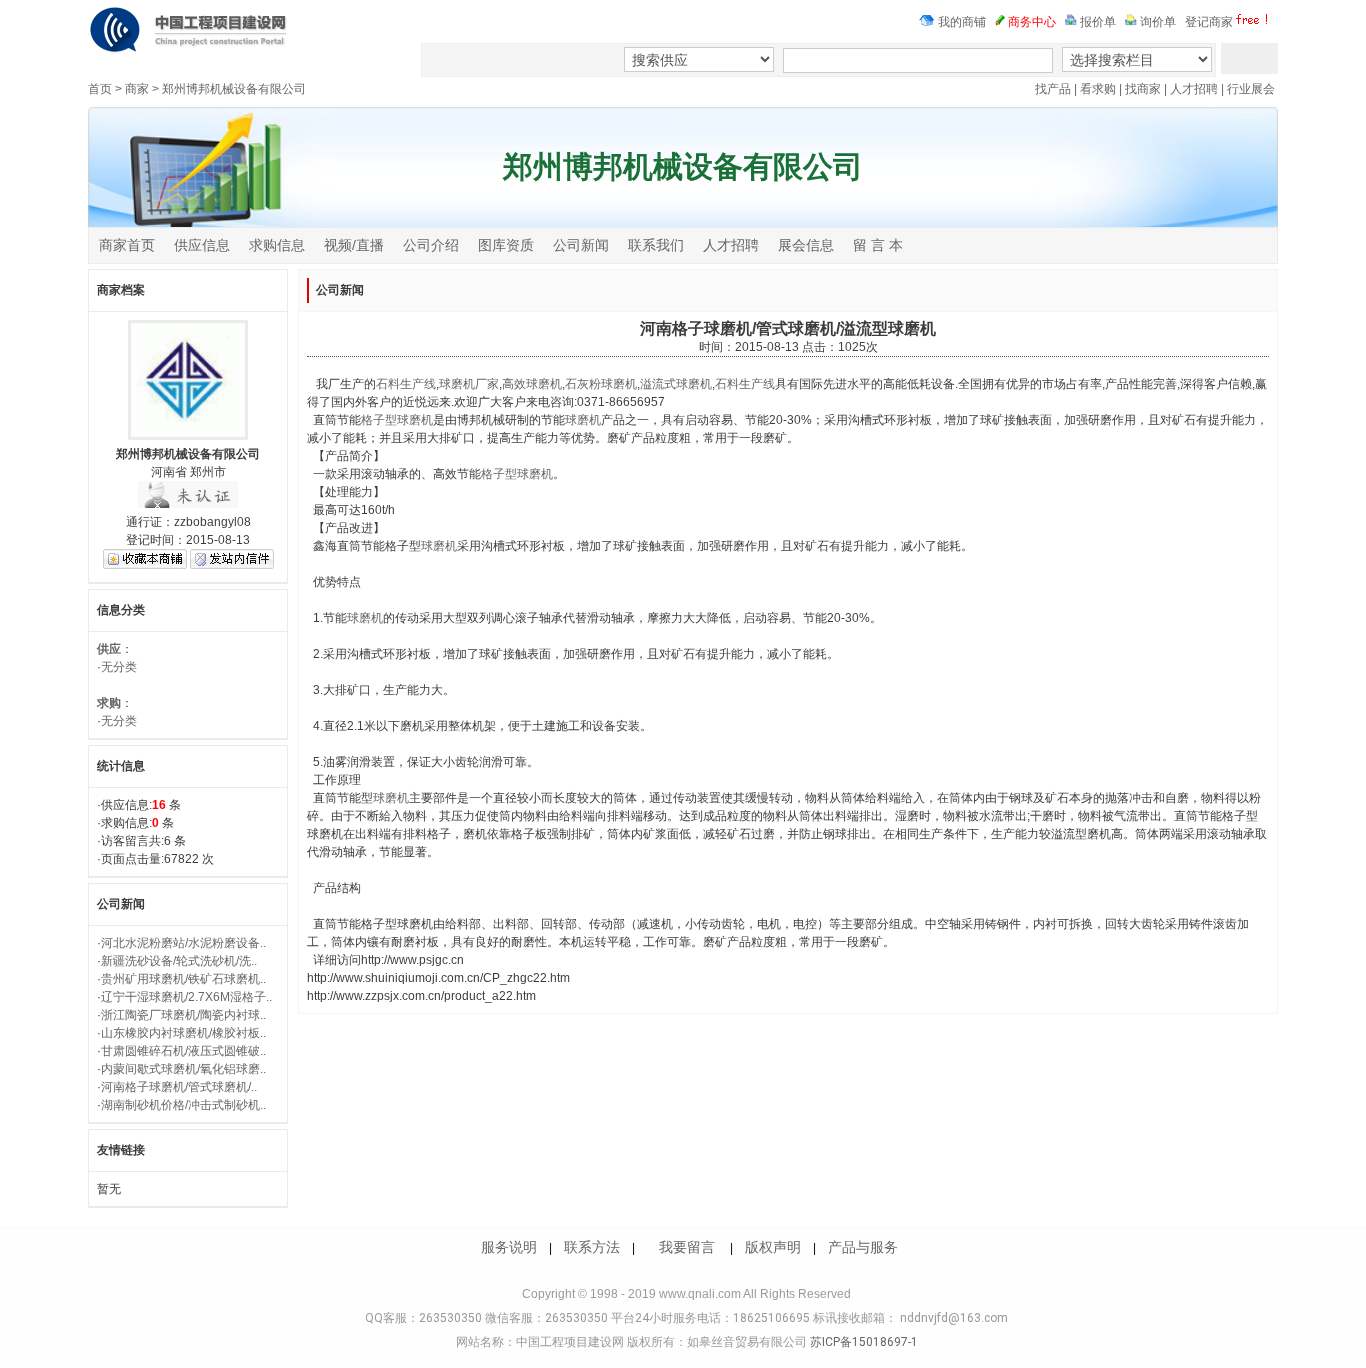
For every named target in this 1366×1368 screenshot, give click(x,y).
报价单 (1096, 22)
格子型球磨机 (397, 420)
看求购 (1098, 89)
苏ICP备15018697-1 (862, 1342)
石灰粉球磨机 (601, 384)
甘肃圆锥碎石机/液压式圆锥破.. (183, 1051)
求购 (109, 703)
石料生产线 (406, 384)
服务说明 (509, 1247)
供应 (109, 649)
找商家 (1143, 89)
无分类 (119, 667)
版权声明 (773, 1247)
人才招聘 (1194, 89)
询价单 (1156, 22)
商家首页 (127, 245)
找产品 (1053, 89)
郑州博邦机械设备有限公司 (234, 89)
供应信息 (202, 245)
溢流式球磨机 (676, 384)
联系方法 (592, 1247)
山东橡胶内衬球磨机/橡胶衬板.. (183, 1033)
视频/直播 (354, 245)
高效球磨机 (532, 384)
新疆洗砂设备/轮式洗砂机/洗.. (179, 961)
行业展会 (1251, 89)
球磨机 (583, 420)
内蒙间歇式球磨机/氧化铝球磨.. (183, 1069)
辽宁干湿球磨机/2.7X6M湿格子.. (186, 997)
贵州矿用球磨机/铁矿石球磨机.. (183, 979)
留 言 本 (878, 245)
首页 (100, 89)
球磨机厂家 (469, 384)
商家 (137, 89)
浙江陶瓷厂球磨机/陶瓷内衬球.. (183, 1015)
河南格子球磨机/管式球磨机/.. (179, 1087)
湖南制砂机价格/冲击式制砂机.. (183, 1105)
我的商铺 (960, 22)
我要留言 (687, 1247)
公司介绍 (431, 245)
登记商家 (1209, 22)
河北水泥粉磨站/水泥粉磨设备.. (183, 943)
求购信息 (277, 245)
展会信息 (806, 245)
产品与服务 (863, 1247)
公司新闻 (581, 245)
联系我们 (656, 245)
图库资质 (506, 245)
